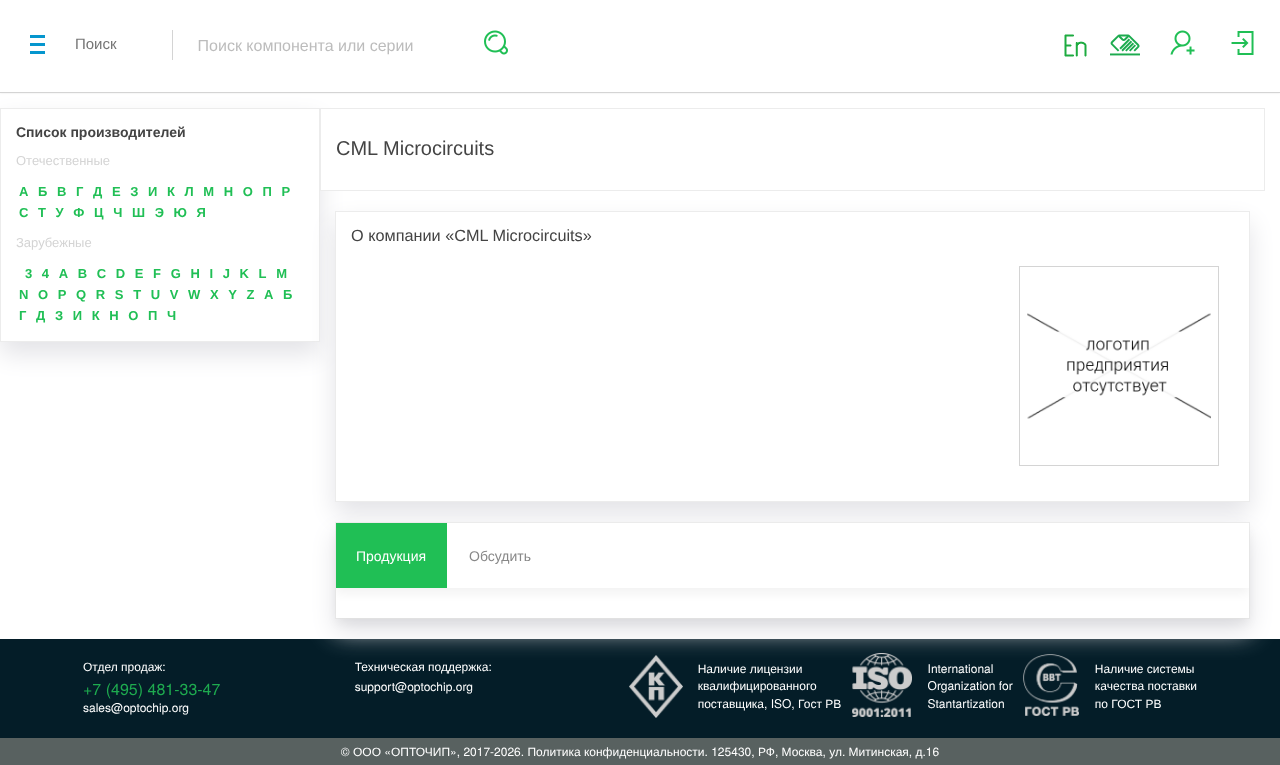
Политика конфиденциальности (615, 751)
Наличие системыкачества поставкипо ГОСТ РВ (1146, 685)
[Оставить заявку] (1125, 45)
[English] (1081, 44)
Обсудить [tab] (500, 556)
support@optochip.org (414, 686)
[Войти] (1242, 50)
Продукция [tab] (391, 556)
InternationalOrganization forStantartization (970, 685)
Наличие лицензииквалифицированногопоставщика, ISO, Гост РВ (770, 685)
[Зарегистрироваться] (1182, 50)
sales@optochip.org (136, 707)
